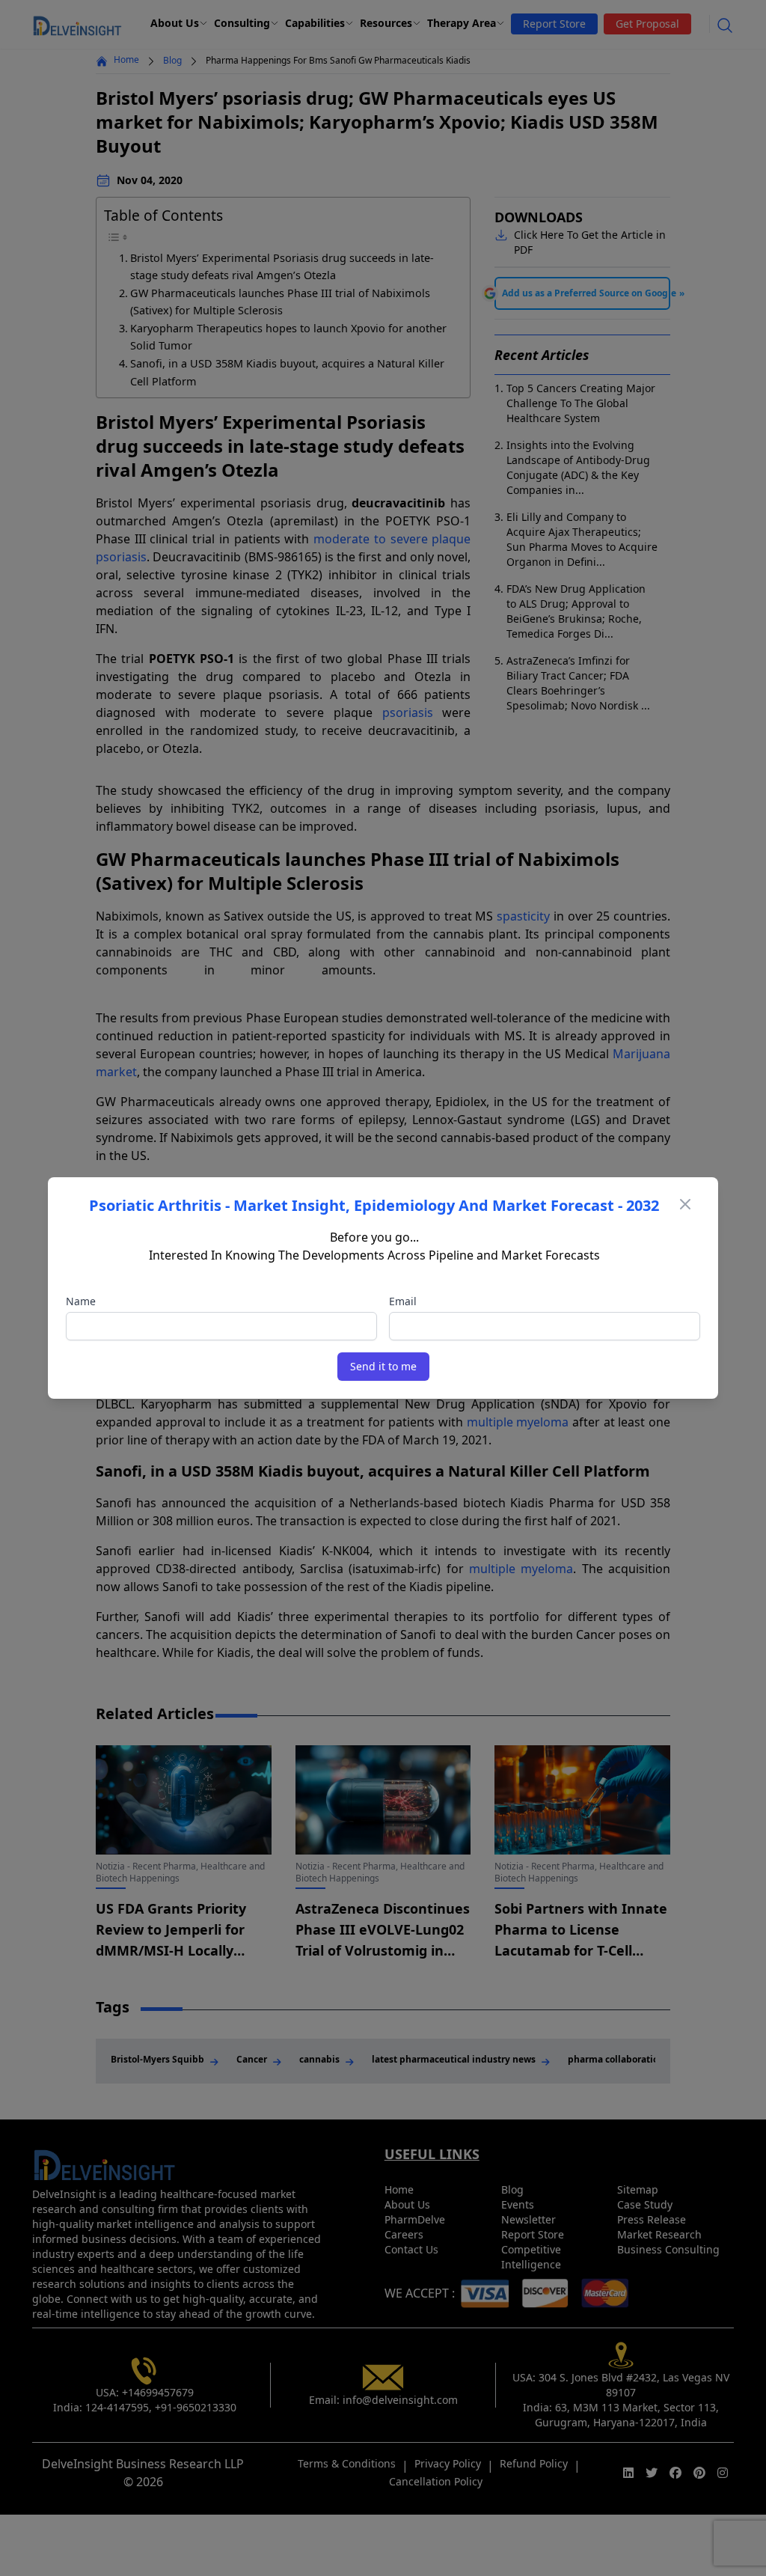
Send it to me (383, 1366)
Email (403, 1301)
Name (81, 1301)
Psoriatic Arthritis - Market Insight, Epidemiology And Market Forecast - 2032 (374, 1205)
